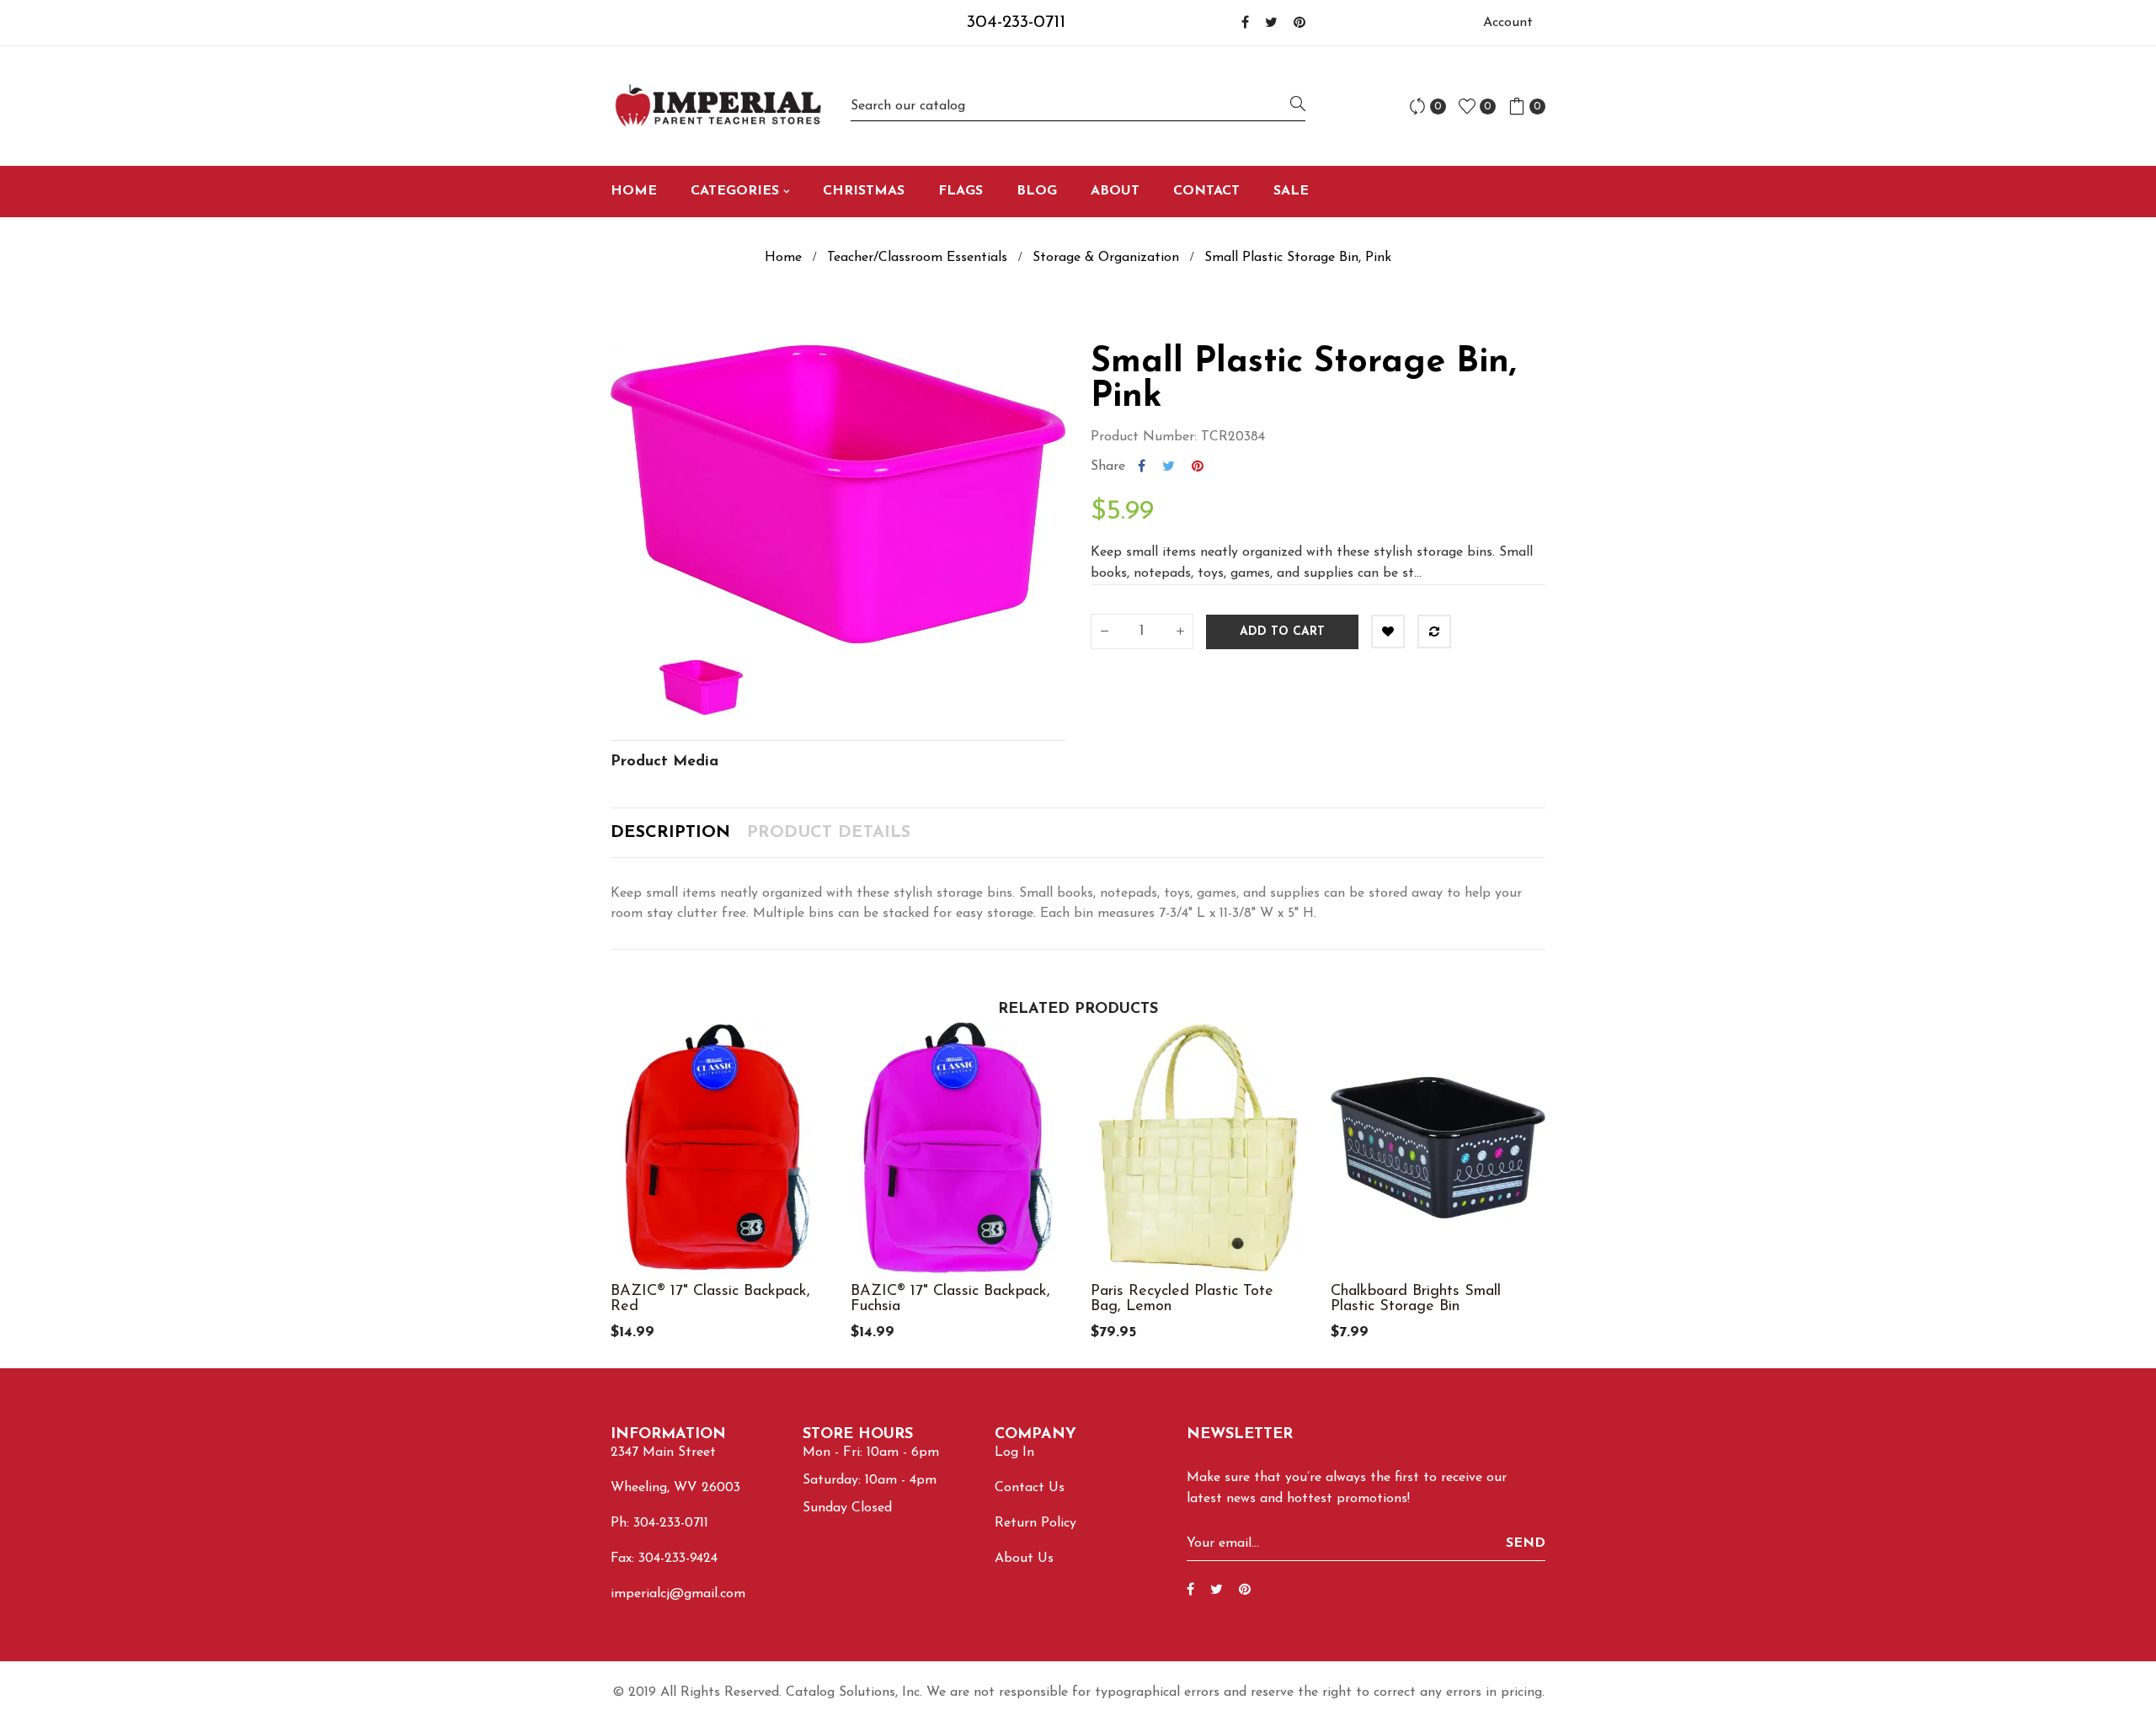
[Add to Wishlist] (1388, 632)
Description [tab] (670, 833)
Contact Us (1030, 1488)
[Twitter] (1271, 24)
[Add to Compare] (1434, 632)
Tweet (1169, 466)
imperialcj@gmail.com (678, 1594)
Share (1142, 466)
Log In (1014, 1452)
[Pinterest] (1299, 24)
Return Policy (1035, 1523)
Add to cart (1282, 632)
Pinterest (1198, 466)
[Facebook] (1245, 24)
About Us (1024, 1559)
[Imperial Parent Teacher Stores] (718, 106)
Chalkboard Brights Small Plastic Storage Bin (1416, 1299)
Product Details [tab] (829, 833)
